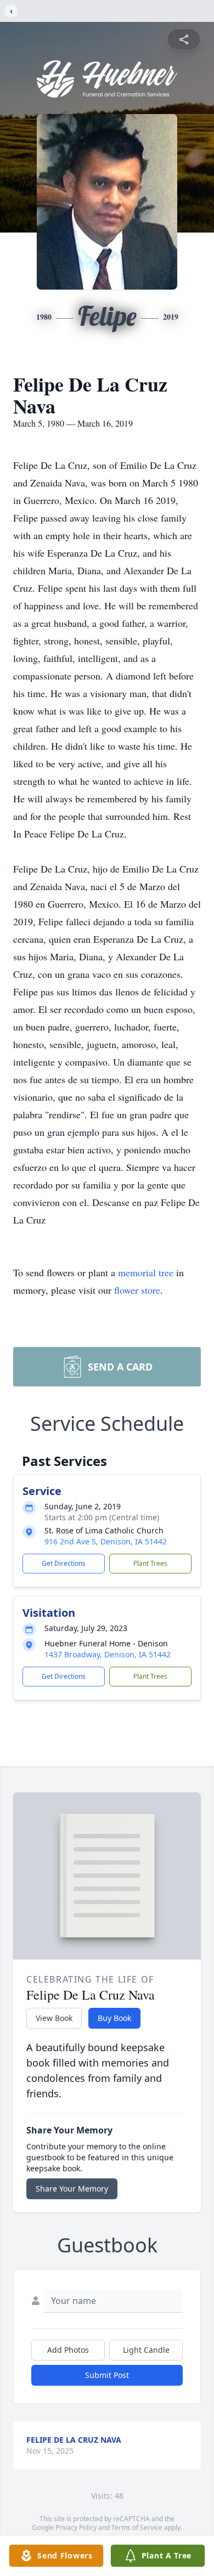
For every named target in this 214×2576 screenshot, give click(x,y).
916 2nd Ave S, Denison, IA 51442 (106, 1541)
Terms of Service (137, 2527)
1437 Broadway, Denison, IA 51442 (108, 1654)
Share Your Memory (72, 2189)
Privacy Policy (76, 2527)
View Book (54, 2018)
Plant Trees (150, 1563)
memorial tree (146, 1272)
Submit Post (107, 2375)
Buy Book (114, 2018)
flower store (137, 1290)
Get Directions (64, 1563)
